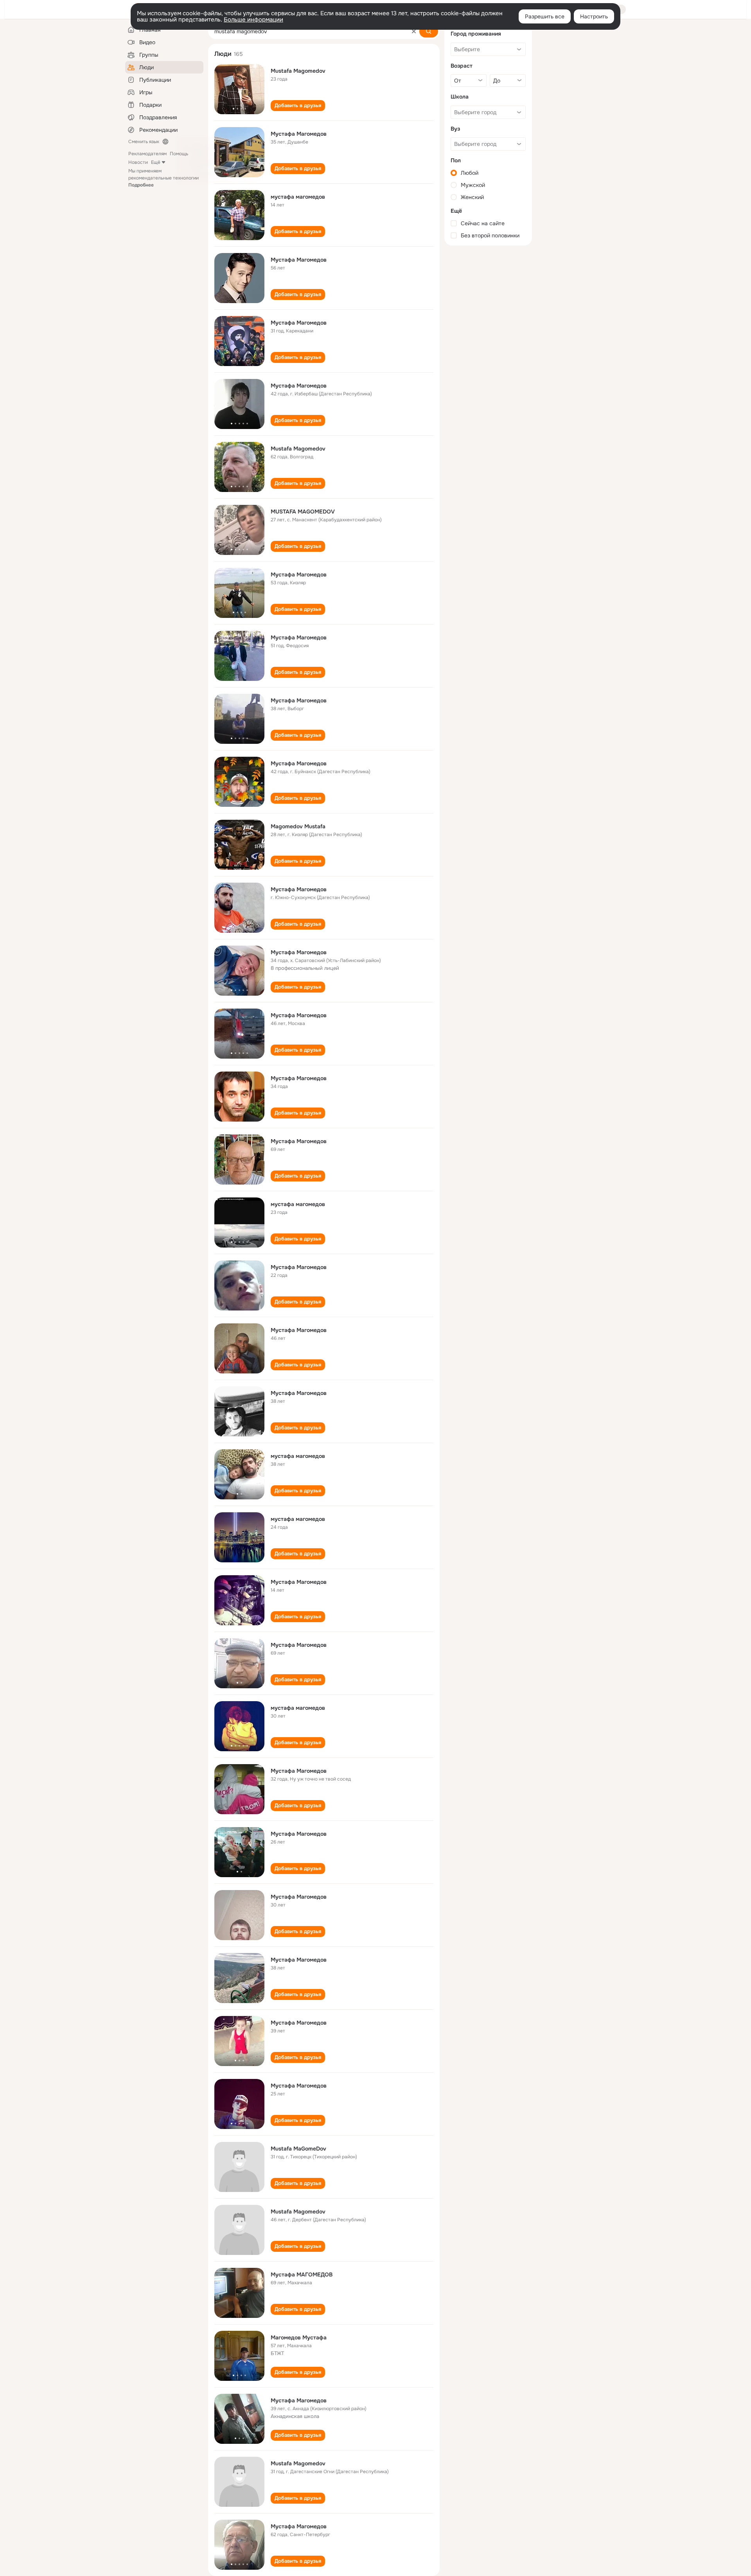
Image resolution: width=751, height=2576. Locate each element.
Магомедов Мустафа (299, 2337)
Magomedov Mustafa (298, 826)
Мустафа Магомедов (299, 134)
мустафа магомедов (298, 197)
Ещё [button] (156, 162)
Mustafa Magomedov (298, 71)
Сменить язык (144, 142)
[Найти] (429, 31)
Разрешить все (545, 16)
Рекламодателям (147, 154)
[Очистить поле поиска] (414, 31)
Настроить (594, 16)
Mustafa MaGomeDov (298, 2149)
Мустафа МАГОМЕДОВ (302, 2274)
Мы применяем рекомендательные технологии (163, 178)
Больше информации (253, 20)
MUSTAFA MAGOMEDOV (303, 512)
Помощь (179, 154)
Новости (138, 162)
